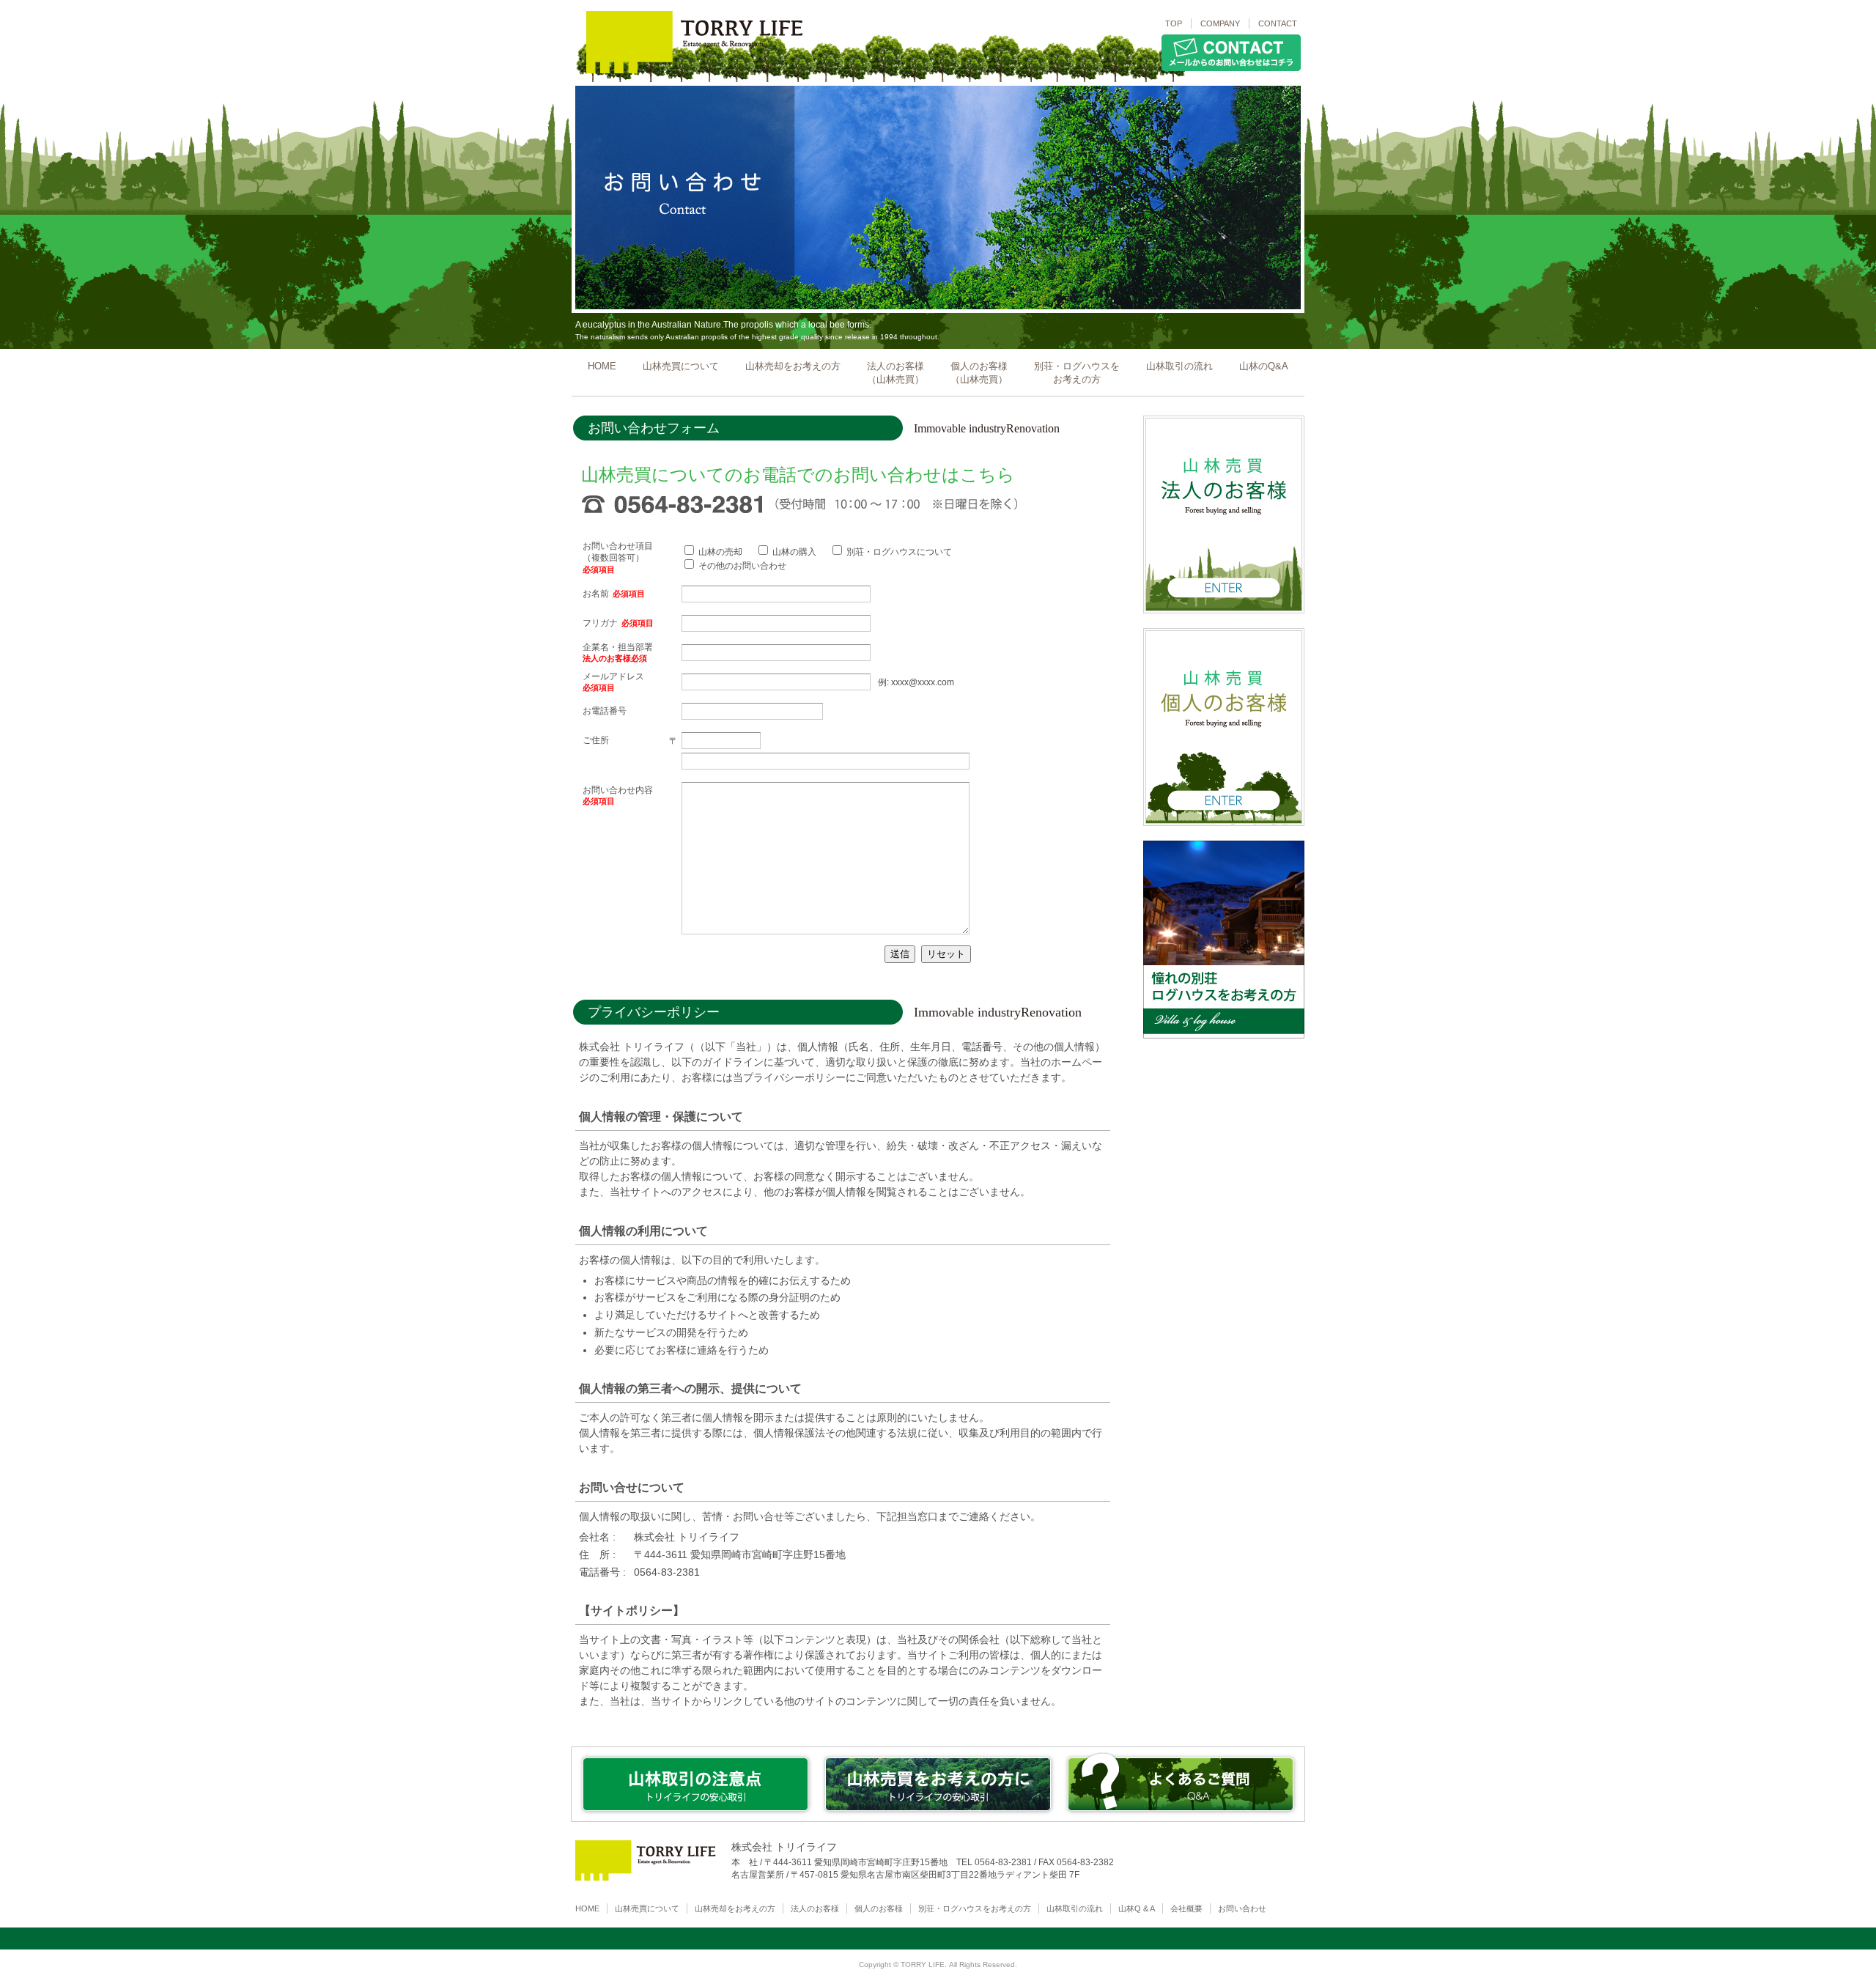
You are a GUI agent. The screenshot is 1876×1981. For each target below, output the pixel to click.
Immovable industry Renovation (684, 73)
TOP (1174, 23)
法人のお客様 (815, 1908)
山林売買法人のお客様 (1224, 613)
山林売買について (681, 366)
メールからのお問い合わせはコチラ (1231, 71)
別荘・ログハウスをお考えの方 (1077, 373)
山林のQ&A (1264, 366)
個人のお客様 (879, 1908)
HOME (602, 366)
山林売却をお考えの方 (793, 366)
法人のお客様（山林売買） (895, 373)
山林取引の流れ (1179, 366)
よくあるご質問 (1181, 1816)
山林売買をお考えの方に (938, 1816)
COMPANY (1220, 23)
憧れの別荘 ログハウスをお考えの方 (1224, 1038)
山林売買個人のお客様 (1224, 825)
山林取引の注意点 (696, 1816)
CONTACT (1278, 23)
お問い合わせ (1242, 1908)
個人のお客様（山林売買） (979, 373)
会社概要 (1186, 1908)
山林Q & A (1137, 1908)
